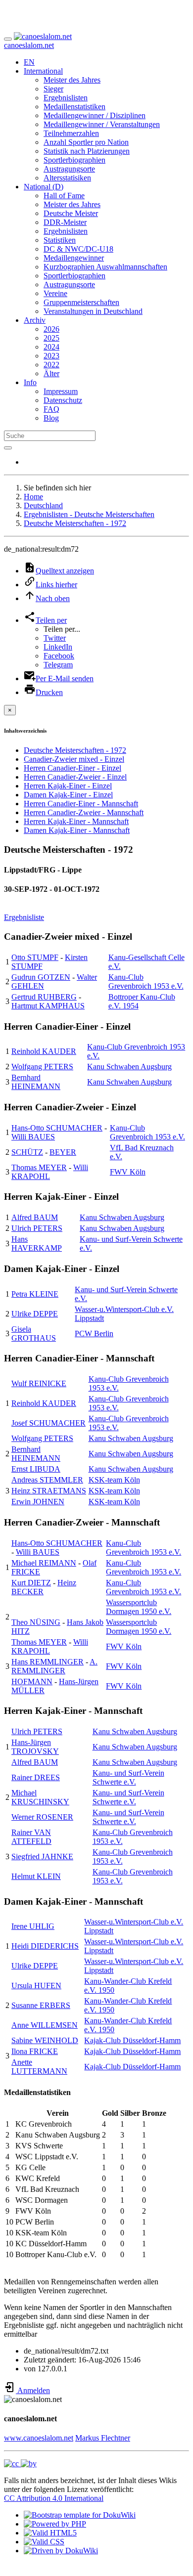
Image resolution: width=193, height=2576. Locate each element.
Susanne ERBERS (41, 2005)
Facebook (59, 656)
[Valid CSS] (44, 2542)
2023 (51, 356)
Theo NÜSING (36, 1622)
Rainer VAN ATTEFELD (31, 1837)
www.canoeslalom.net (39, 2438)
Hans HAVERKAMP (37, 1244)
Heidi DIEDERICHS (45, 1946)
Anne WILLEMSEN (45, 2025)
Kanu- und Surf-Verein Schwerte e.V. (128, 1777)
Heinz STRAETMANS (49, 1491)
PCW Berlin (94, 1333)
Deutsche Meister (71, 213)
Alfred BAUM (35, 1217)
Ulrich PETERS (37, 1228)
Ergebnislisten (66, 98)
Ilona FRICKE (35, 2051)
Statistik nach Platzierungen (87, 151)
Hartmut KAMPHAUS (48, 1006)
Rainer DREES (36, 1777)
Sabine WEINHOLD (45, 2040)
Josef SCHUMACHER (48, 1423)
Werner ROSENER (42, 1817)
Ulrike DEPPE (35, 1314)
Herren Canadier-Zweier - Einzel (75, 777)
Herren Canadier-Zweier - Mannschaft (84, 812)
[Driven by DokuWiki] (61, 2551)
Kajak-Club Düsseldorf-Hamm (132, 2040)
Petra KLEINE (35, 1294)
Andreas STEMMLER (47, 1480)
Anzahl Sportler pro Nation (86, 142)
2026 (51, 329)
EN (29, 62)
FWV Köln (128, 1172)
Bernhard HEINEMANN (36, 1082)
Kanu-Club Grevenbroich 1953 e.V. (146, 982)
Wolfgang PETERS (42, 1067)
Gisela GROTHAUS (34, 1333)
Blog (51, 418)
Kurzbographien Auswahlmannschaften (105, 267)
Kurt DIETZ (31, 1583)
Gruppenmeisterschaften (81, 302)
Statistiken (60, 240)
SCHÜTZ (27, 1152)
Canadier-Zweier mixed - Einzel (74, 759)
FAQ (51, 409)
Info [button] (30, 382)
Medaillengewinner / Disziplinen (95, 115)
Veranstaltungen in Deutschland (93, 311)
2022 (51, 365)
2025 (51, 338)
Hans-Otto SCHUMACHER (57, 1128)
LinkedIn (58, 647)
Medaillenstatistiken (74, 107)
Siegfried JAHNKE (42, 1856)
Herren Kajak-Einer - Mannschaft (76, 821)
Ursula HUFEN (36, 1986)
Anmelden (33, 2390)
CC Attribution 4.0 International (54, 2498)
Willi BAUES (33, 1137)
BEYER (63, 1152)
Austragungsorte (69, 169)
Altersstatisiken (67, 178)
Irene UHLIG (33, 1926)
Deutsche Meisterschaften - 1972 (75, 523)
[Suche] (8, 448)
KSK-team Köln (114, 1480)
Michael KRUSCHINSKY (40, 1797)
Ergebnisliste (24, 917)
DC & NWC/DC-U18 (78, 249)
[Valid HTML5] (50, 2533)
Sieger (53, 89)
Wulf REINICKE (39, 1383)
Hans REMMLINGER (48, 1662)
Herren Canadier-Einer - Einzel (72, 768)
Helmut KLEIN (36, 1876)
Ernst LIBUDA (36, 1469)
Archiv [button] (35, 320)
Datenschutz (63, 400)
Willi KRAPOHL (50, 1172)
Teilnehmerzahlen (71, 133)
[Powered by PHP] (55, 2524)
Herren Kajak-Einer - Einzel (68, 786)
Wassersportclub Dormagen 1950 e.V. (139, 1607)
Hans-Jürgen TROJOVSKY (35, 1747)
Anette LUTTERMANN (39, 2067)
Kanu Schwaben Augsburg (129, 1067)
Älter (51, 373)
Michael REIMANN (44, 1563)
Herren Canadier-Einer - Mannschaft (81, 804)
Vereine (55, 293)
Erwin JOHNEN (38, 1502)
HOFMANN (32, 1681)
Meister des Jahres (72, 80)
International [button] (43, 71)
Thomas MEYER (39, 1167)
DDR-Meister (65, 222)
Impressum (61, 391)
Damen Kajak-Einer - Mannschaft (77, 830)
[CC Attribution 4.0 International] (20, 2464)
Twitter (55, 638)
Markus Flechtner (103, 2438)
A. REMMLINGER (54, 1666)
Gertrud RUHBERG (44, 997)
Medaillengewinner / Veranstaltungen (102, 124)
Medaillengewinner (74, 258)
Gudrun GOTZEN (41, 977)
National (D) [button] (44, 187)
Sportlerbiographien (74, 160)
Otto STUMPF (35, 957)
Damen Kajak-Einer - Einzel (68, 795)
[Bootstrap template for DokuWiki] (80, 2515)
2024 (51, 347)
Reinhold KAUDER (44, 1051)
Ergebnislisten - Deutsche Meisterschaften (89, 514)
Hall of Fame (64, 196)
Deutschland (43, 505)
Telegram (58, 665)
